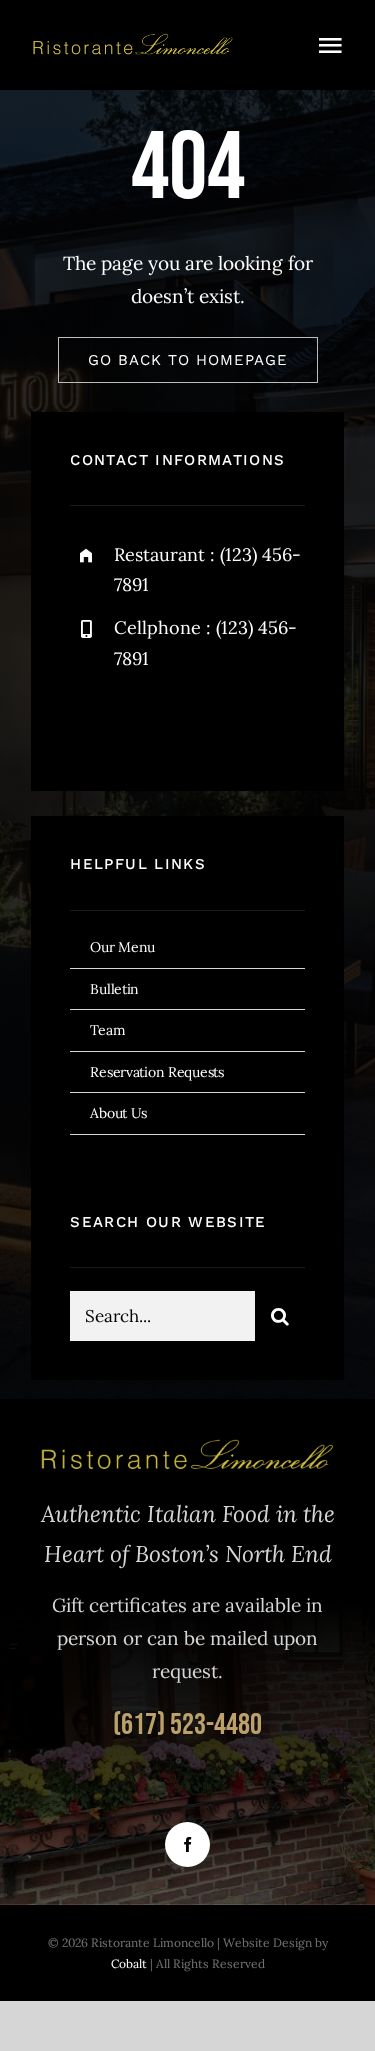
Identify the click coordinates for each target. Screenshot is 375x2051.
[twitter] (147, 722)
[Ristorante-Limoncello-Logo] (133, 41)
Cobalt (130, 1963)
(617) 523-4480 (187, 1725)
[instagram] (202, 722)
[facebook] (92, 722)
